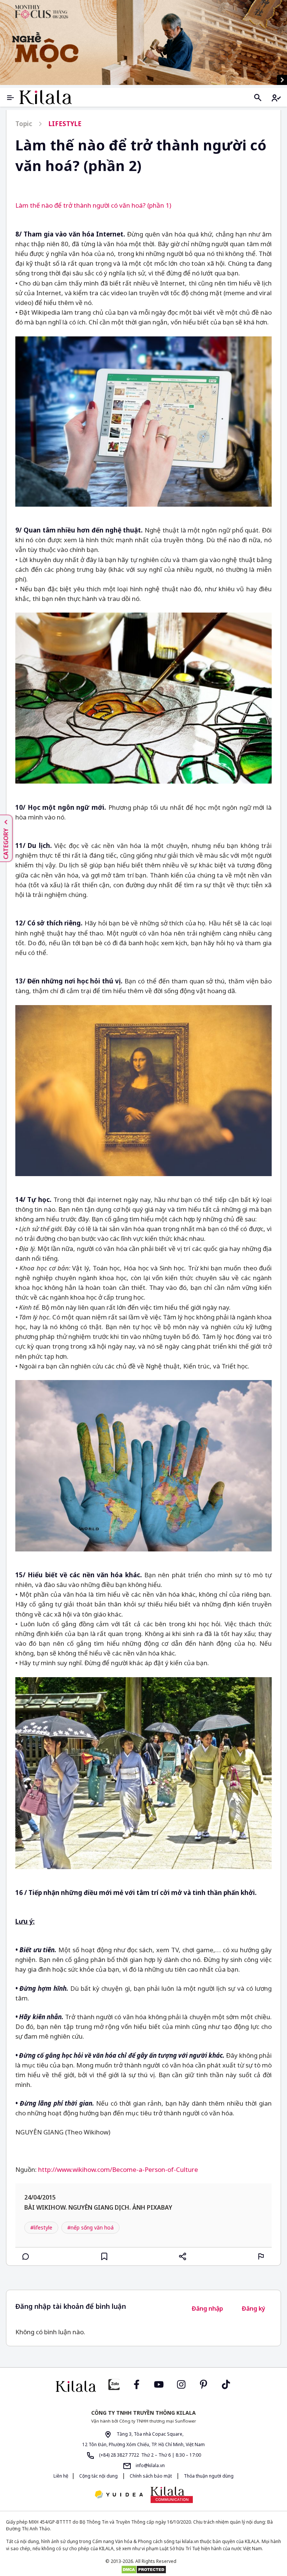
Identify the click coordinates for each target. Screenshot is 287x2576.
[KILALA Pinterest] (204, 2384)
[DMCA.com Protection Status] (143, 2570)
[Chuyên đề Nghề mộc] (143, 42)
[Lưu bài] (104, 2256)
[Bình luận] (26, 2256)
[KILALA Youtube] (159, 2384)
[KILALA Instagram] (181, 2384)
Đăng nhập (207, 2308)
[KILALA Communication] (172, 2495)
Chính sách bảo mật (151, 2476)
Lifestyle (65, 124)
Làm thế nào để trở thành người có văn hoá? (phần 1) (93, 205)
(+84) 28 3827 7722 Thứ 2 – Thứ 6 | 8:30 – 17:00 (149, 2455)
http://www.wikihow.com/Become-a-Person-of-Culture (118, 2169)
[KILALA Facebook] (114, 2384)
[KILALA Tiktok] (226, 2384)
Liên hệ (61, 2476)
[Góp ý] (261, 2256)
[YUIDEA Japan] (119, 2495)
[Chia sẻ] (183, 2256)
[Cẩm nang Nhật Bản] (76, 2386)
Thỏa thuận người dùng (208, 2476)
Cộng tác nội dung (98, 2476)
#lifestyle (41, 2227)
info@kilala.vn (150, 2465)
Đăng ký (254, 2308)
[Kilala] (46, 97)
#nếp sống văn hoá (90, 2227)
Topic (24, 124)
